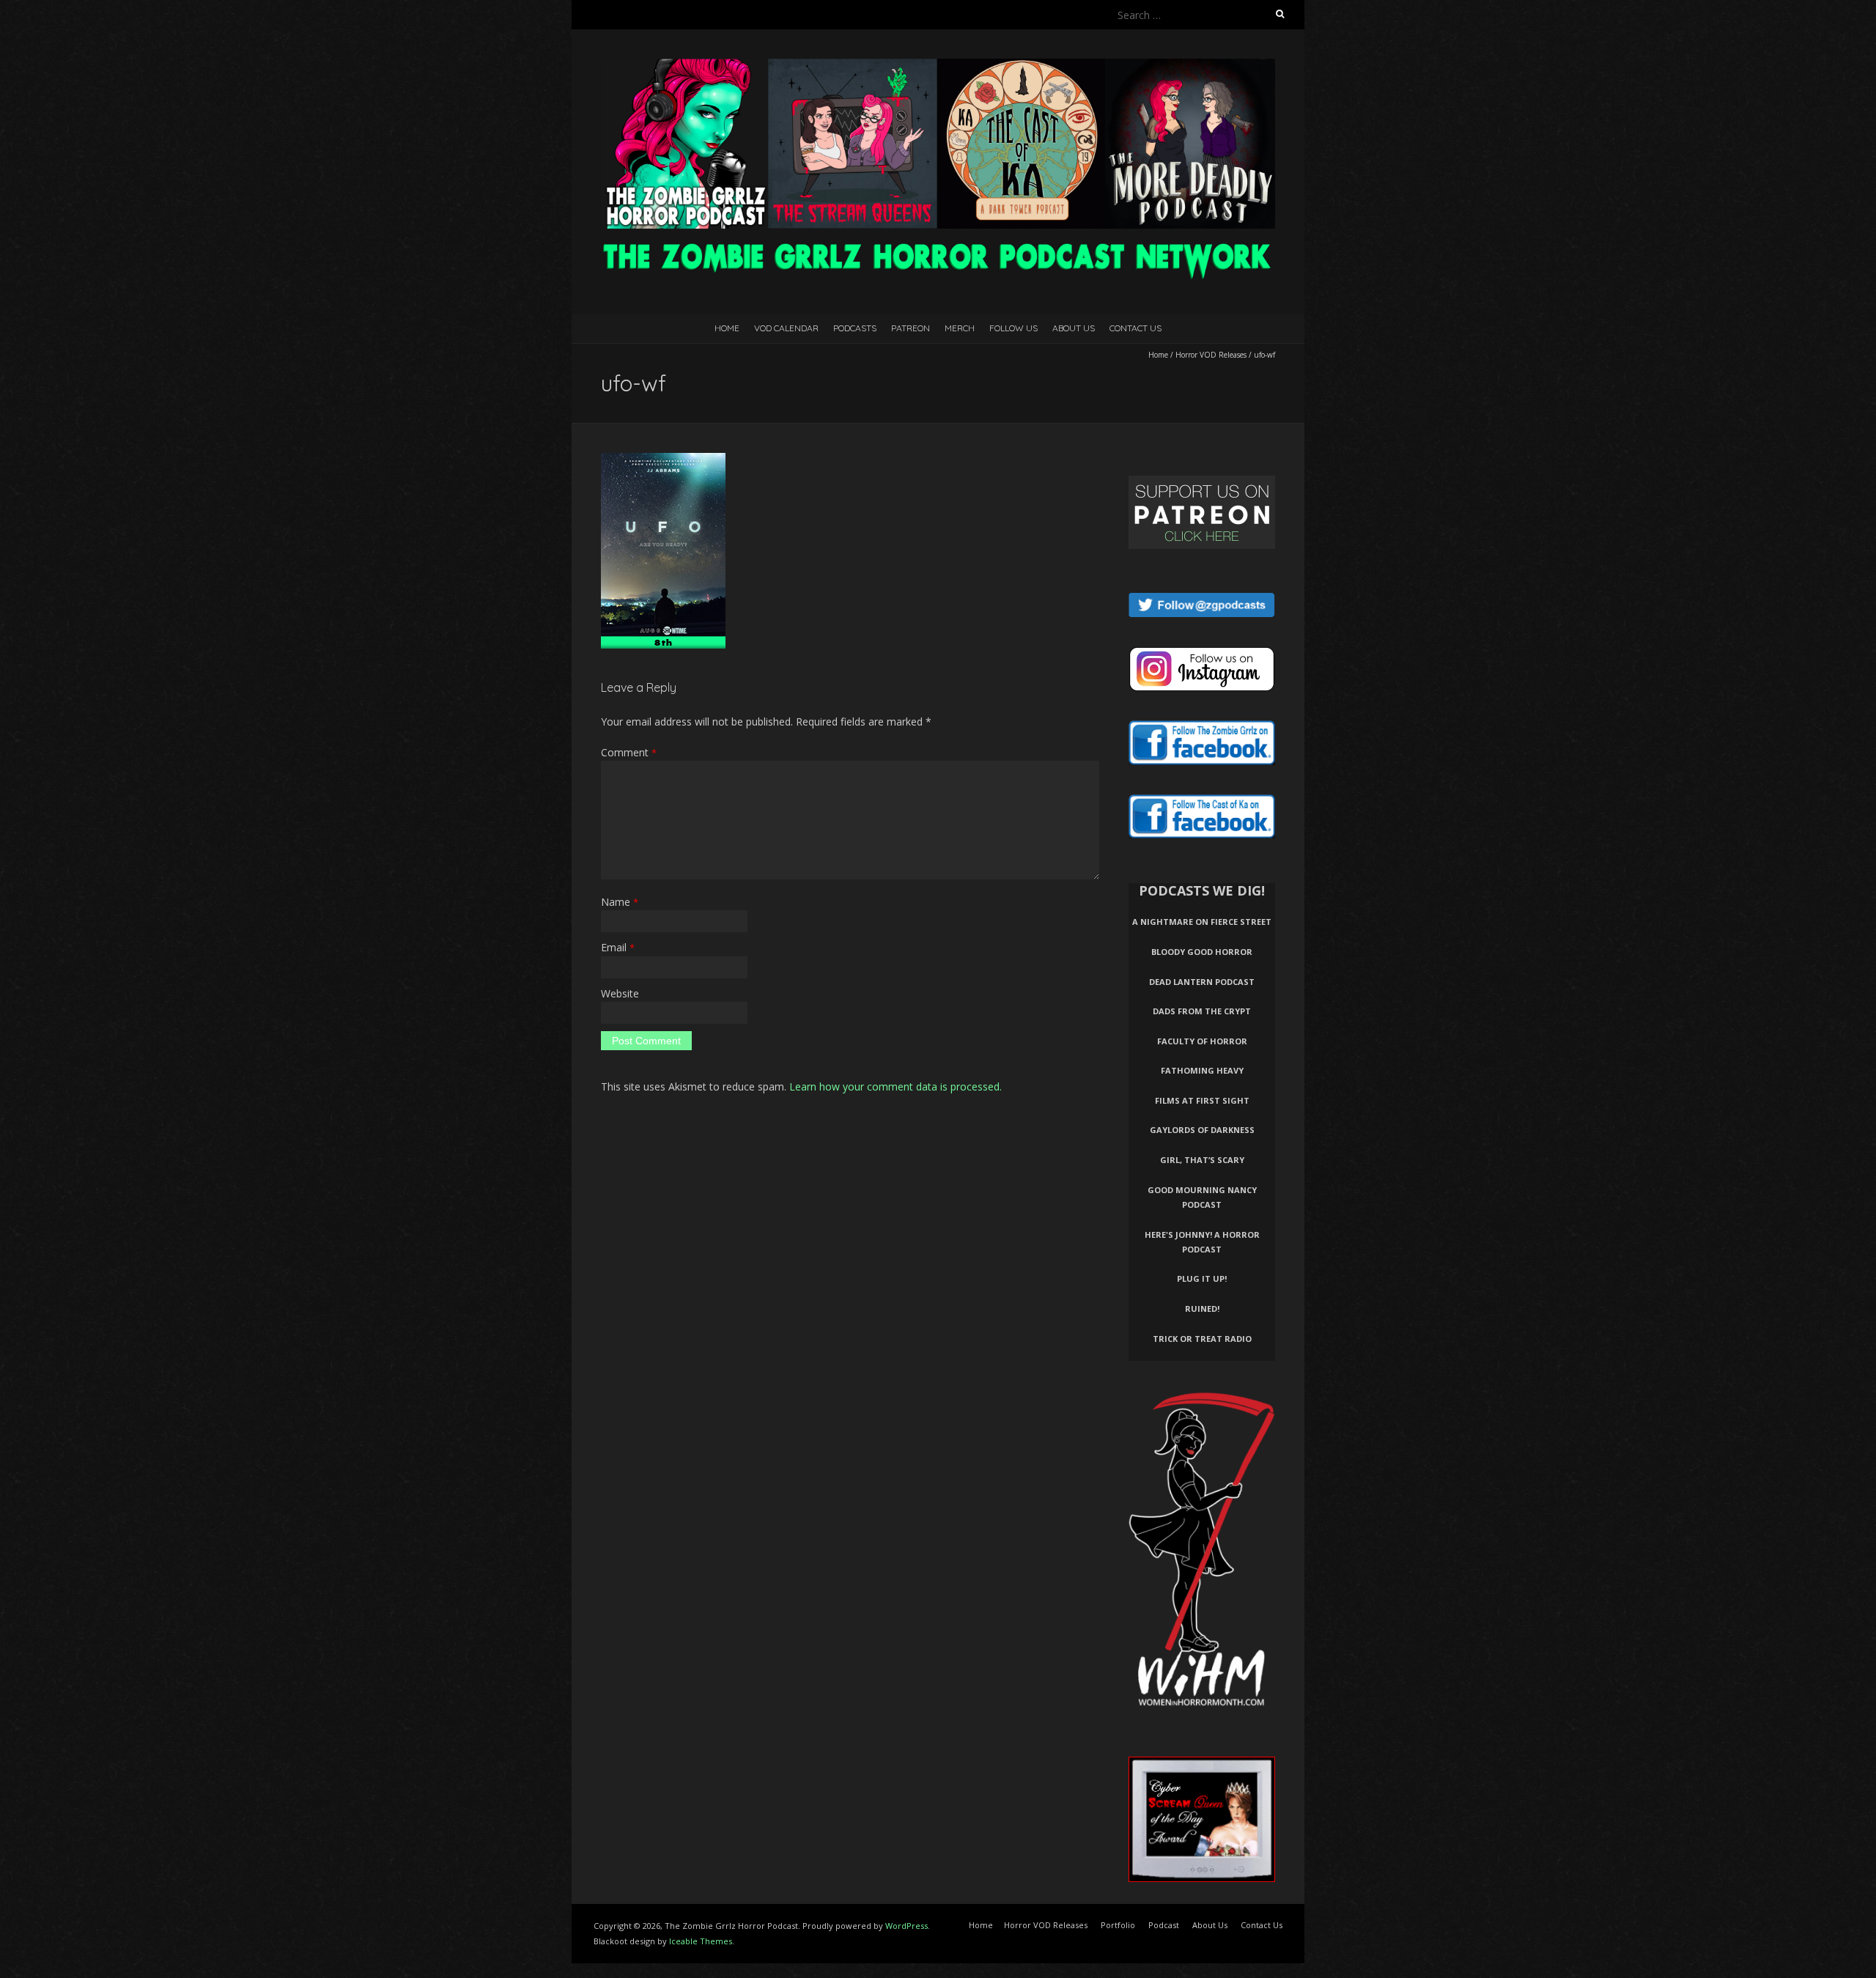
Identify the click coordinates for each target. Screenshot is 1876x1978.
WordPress (906, 1926)
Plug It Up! (1202, 1278)
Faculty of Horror (1202, 1041)
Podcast (1164, 1925)
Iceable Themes (701, 1941)
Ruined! (1202, 1309)
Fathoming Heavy (1202, 1070)
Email (618, 947)
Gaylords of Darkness (1202, 1130)
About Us (1074, 328)
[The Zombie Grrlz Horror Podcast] (938, 66)
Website (620, 993)
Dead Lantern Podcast (1202, 982)
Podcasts (855, 328)
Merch (960, 328)
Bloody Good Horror (1202, 952)
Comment (629, 752)
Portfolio (1118, 1925)
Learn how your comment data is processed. (895, 1086)
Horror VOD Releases (1211, 355)
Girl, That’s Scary (1202, 1160)
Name (620, 902)
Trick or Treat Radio (1202, 1339)
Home (727, 328)
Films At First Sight (1202, 1100)
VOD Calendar (786, 328)
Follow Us (1013, 328)
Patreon (911, 328)
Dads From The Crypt (1202, 1011)
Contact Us (1135, 328)
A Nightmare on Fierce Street (1202, 922)
